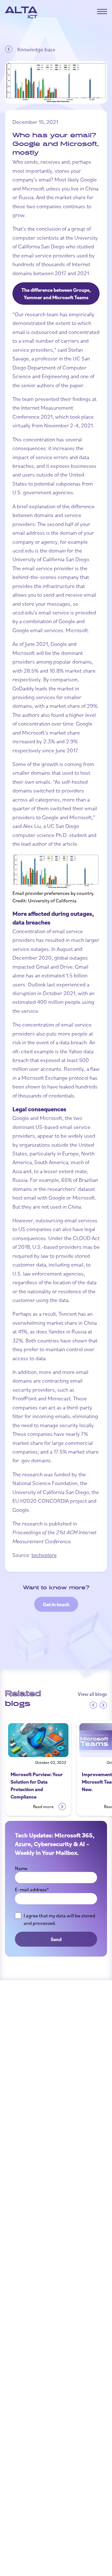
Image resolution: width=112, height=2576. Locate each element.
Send (56, 1939)
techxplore (44, 1555)
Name (21, 1868)
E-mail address (32, 1889)
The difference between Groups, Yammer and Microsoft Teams (56, 294)
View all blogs (92, 1694)
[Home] (21, 12)
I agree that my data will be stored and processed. (59, 1919)
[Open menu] (102, 12)
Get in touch (56, 1604)
